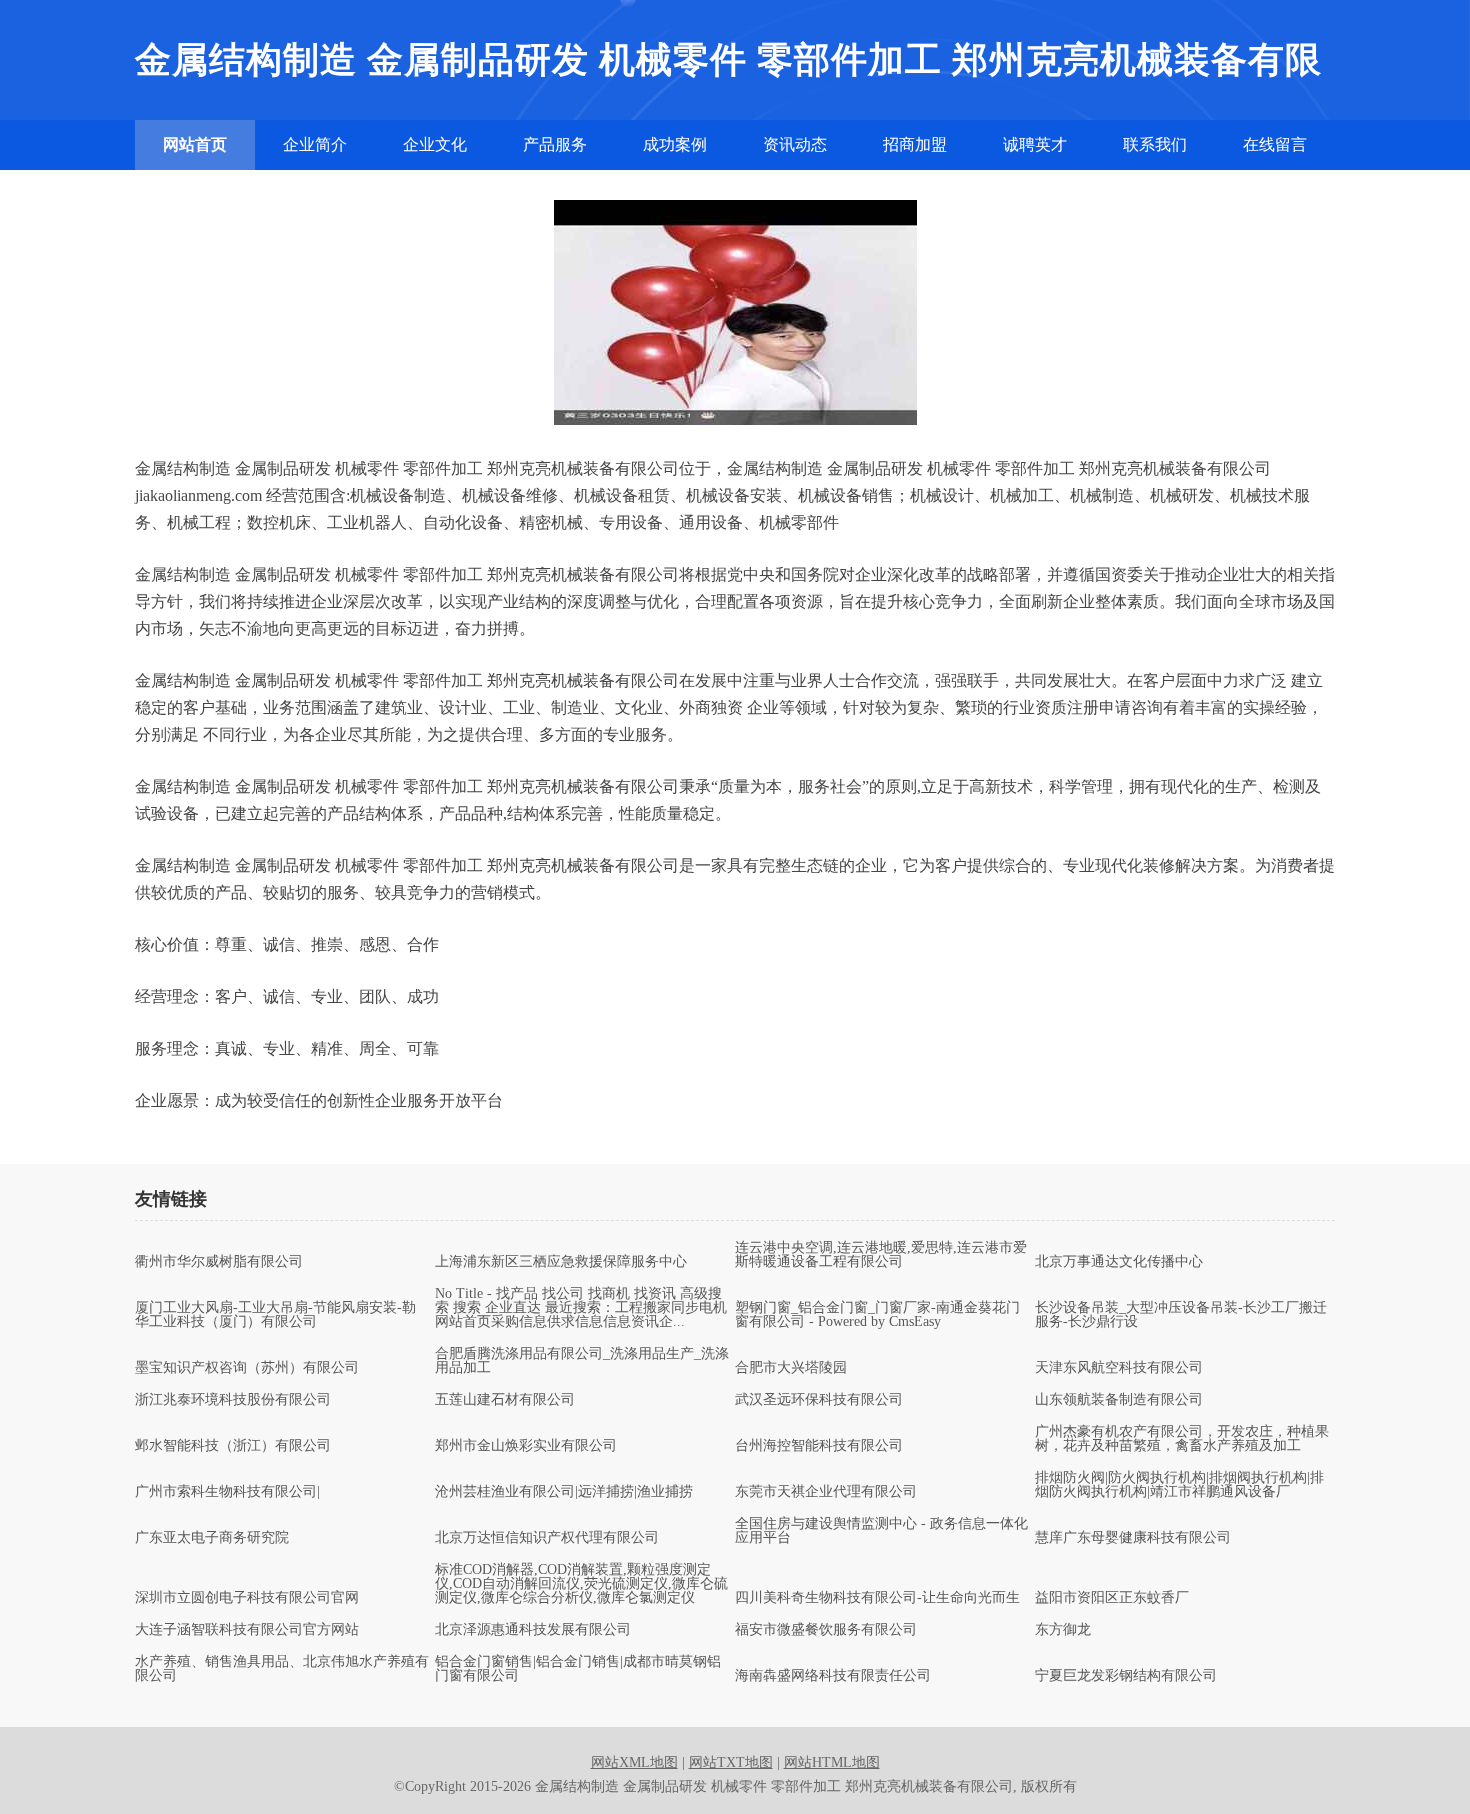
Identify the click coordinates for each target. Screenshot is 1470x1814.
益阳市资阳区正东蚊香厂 (1112, 1598)
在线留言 (1275, 144)
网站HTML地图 (832, 1762)
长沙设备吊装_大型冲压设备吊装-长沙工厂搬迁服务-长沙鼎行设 (1181, 1315)
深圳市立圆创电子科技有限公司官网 (247, 1598)
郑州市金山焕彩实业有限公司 (526, 1446)
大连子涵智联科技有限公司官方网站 (247, 1630)
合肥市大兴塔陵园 (791, 1368)
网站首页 (195, 144)
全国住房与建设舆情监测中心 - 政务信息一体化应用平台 (881, 1531)
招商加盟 (915, 144)
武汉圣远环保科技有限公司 (819, 1400)
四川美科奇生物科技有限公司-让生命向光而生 (877, 1598)
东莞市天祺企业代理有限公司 (826, 1492)
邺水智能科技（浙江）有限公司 (233, 1446)
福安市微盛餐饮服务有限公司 (826, 1630)
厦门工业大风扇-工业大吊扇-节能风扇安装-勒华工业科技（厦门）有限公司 (275, 1315)
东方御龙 (1063, 1630)
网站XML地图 (634, 1762)
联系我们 (1155, 144)
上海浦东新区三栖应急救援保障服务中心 (561, 1262)
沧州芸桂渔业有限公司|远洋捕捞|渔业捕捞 (564, 1492)
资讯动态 (795, 144)
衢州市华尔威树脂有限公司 (219, 1262)
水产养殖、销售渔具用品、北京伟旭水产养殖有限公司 (282, 1669)
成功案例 (675, 144)
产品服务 (555, 144)
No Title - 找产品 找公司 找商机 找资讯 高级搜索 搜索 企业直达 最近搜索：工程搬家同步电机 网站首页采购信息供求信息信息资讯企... (581, 1308)
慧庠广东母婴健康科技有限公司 (1133, 1538)
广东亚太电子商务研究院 (212, 1538)
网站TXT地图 (731, 1762)
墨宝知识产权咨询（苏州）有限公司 (247, 1368)
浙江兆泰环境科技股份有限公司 (233, 1400)
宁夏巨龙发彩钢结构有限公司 (1126, 1676)
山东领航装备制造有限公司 (1119, 1400)
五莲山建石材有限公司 (505, 1400)
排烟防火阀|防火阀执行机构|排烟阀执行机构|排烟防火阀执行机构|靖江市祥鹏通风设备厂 (1179, 1485)
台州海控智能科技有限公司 (819, 1446)
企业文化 (435, 144)
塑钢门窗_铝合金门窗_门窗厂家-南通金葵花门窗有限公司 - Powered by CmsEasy (877, 1315)
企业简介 (315, 144)
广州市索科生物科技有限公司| (227, 1492)
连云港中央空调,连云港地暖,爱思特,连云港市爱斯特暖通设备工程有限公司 (881, 1255)
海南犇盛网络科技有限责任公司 (833, 1676)
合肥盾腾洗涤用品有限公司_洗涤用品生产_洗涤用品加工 (582, 1361)
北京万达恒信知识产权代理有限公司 (547, 1538)
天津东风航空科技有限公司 (1119, 1368)
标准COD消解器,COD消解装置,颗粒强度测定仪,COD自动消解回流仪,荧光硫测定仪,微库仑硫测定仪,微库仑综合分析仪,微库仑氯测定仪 (581, 1584)
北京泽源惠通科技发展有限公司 (533, 1630)
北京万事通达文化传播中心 (1119, 1262)
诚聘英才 (1035, 144)
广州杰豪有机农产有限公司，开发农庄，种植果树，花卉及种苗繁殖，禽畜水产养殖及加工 (1182, 1439)
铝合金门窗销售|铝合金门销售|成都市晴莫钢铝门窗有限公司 (578, 1669)
